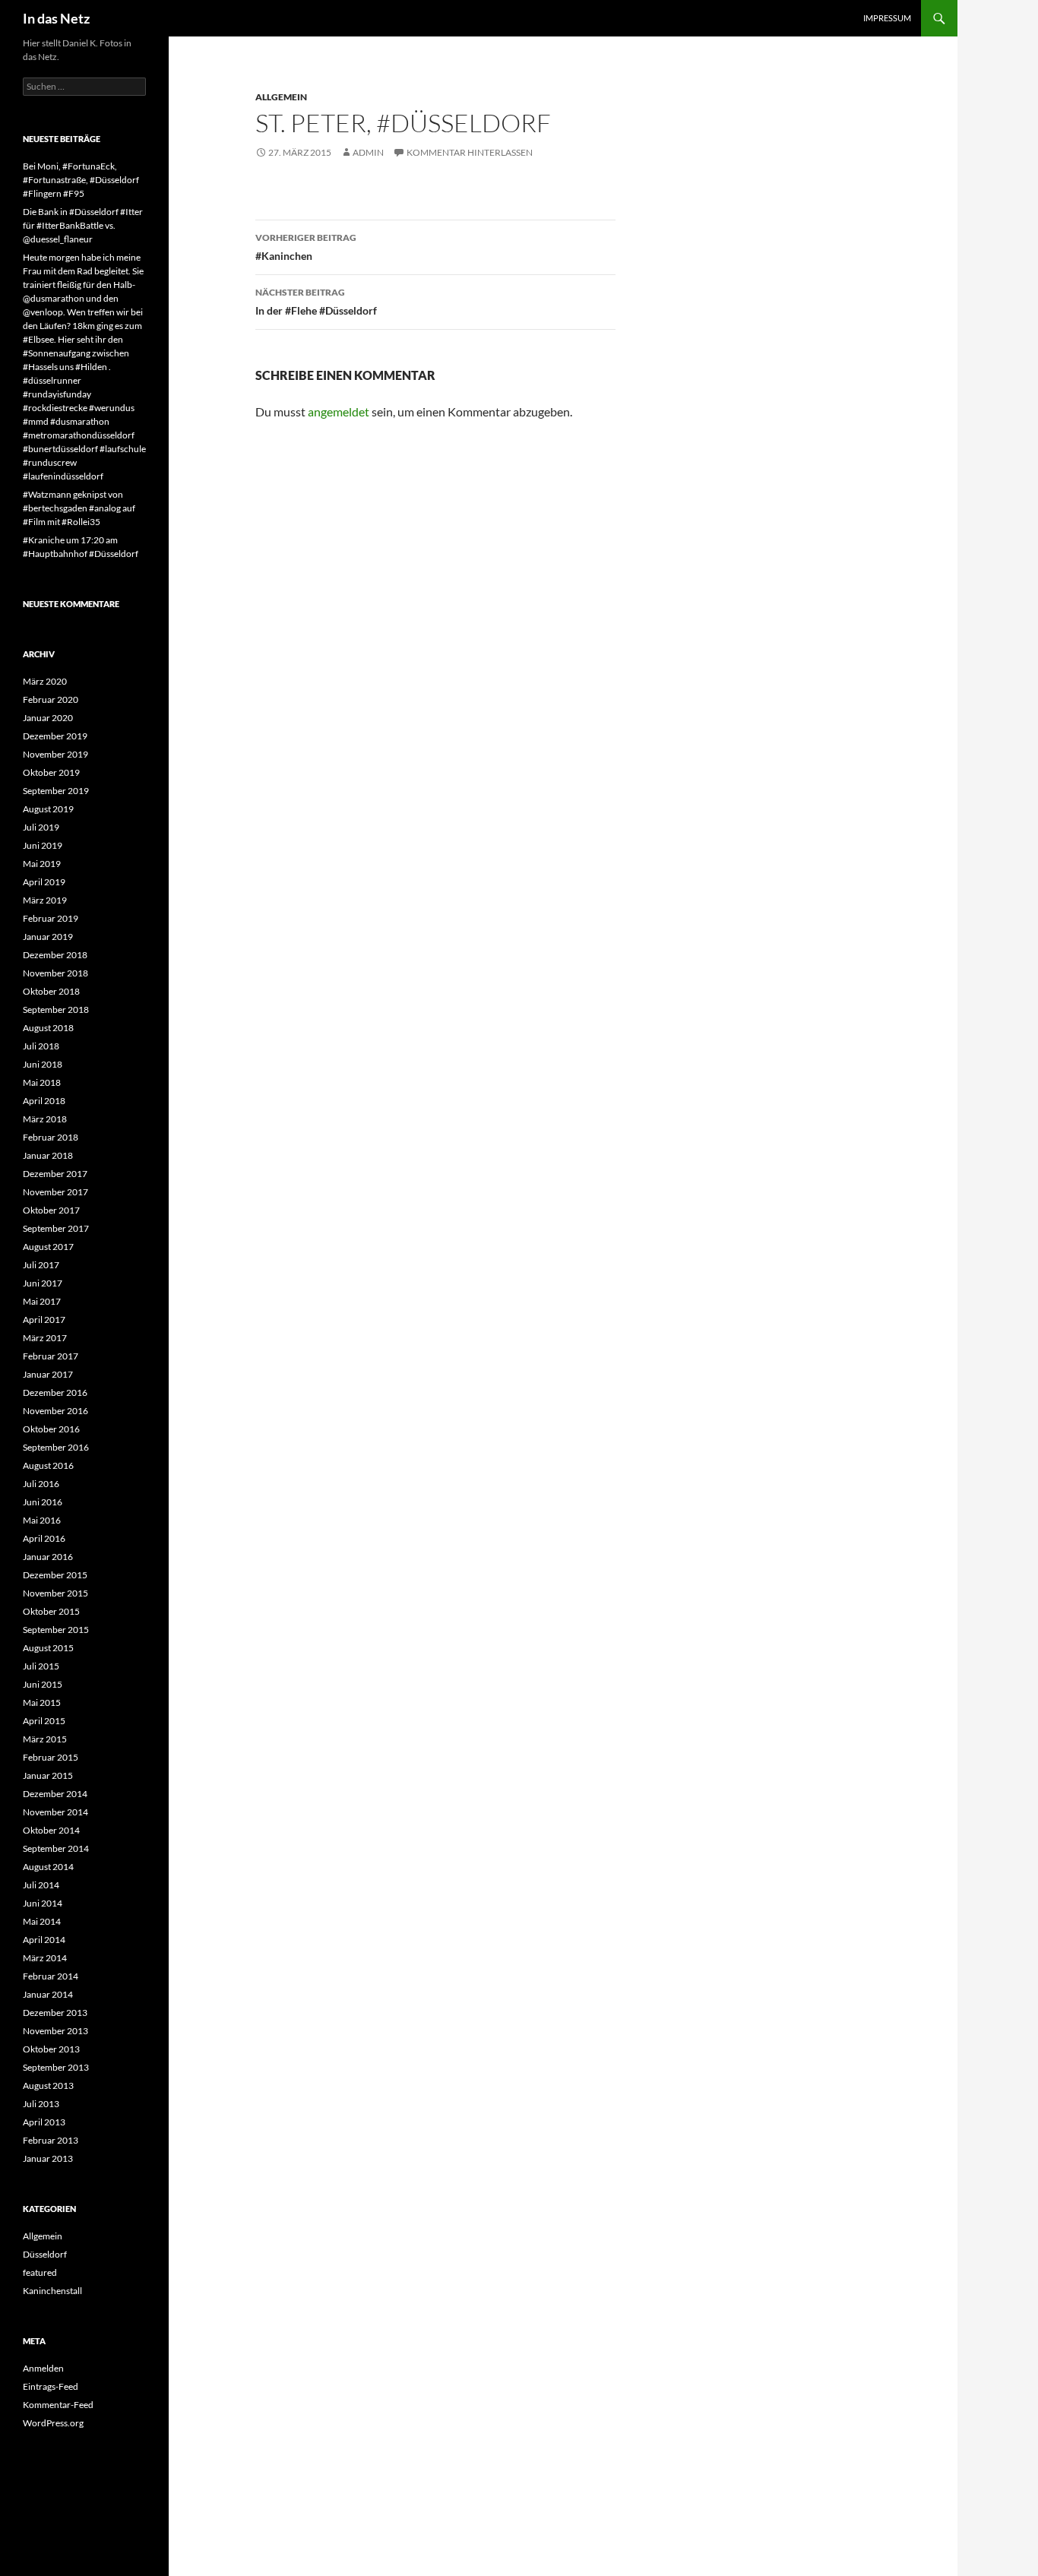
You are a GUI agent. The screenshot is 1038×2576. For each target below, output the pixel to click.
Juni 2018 (43, 1064)
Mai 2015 (42, 1703)
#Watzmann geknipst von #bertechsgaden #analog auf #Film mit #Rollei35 (79, 508)
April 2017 (44, 1320)
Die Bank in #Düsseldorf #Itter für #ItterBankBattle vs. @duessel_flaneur (83, 225)
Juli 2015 (41, 1666)
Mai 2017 (42, 1301)
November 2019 (55, 754)
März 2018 (45, 1119)
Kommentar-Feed (58, 2405)
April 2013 (44, 2122)
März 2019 (45, 900)
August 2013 (48, 2085)
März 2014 (45, 1958)
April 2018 (44, 1101)
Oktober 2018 (51, 991)
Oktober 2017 (51, 1210)
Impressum (887, 18)
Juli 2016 (41, 1484)
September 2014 (56, 1848)
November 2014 (55, 1812)
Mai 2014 (42, 1921)
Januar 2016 (48, 1557)
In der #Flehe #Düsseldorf (316, 302)
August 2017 (48, 1247)
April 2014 (44, 1940)
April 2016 (44, 1538)
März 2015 (45, 1739)
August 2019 (48, 809)
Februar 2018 (51, 1137)
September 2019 (56, 791)
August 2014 (48, 1867)
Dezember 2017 (55, 1174)
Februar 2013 (51, 2140)
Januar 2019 (48, 937)
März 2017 (45, 1338)
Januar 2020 (48, 718)
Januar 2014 (48, 1994)
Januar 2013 (48, 2158)
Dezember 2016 (55, 1392)
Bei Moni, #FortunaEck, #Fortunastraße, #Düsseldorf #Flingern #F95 (81, 180)
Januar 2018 (48, 1155)
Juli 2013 (41, 2104)
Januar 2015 (48, 1775)
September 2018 (56, 1010)
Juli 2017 (41, 1265)
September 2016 (56, 1447)
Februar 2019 (51, 918)
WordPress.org (53, 2423)
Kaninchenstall (52, 2291)
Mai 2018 (42, 1082)
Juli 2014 (41, 1885)
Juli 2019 (41, 827)
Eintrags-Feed (51, 2386)
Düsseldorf (45, 2254)
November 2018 (55, 973)
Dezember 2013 (55, 2013)
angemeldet (339, 411)
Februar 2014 (51, 1976)
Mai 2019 (42, 864)
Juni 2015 (43, 1684)
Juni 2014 (43, 1903)
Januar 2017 (48, 1374)
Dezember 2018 (55, 955)
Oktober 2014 (51, 1830)
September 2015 (56, 1630)
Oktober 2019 (51, 772)
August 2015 (48, 1648)
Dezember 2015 (55, 1575)
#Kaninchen (306, 247)
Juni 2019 (43, 845)
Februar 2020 (51, 699)
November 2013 (55, 2031)
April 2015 (44, 1721)
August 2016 (48, 1465)
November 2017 (55, 1192)
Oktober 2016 (51, 1429)
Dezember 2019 (55, 736)
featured (40, 2272)
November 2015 (55, 1593)
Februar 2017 (51, 1356)
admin (368, 152)
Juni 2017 (43, 1283)
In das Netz (56, 18)
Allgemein (281, 97)
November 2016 (55, 1411)
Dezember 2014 (55, 1794)
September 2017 (56, 1228)
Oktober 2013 (51, 2049)
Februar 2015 (51, 1757)
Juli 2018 (41, 1046)
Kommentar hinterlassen (470, 152)
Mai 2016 (42, 1520)
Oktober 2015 (51, 1611)
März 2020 (45, 681)
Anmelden (43, 2368)
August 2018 (48, 1028)
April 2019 (44, 882)
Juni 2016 (43, 1502)
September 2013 (56, 2067)
